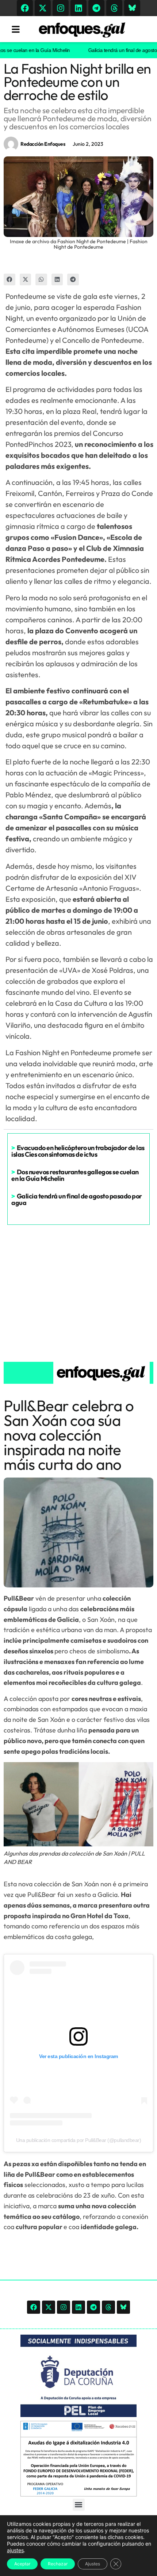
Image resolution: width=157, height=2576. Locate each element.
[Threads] (114, 8)
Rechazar (58, 2564)
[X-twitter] (43, 8)
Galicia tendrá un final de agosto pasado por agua (77, 1199)
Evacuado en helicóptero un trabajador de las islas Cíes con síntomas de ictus (78, 1151)
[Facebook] (25, 8)
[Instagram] (61, 8)
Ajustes (93, 2564)
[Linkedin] (78, 8)
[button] (9, 279)
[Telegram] (96, 8)
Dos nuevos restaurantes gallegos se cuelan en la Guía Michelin (75, 1175)
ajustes (15, 2550)
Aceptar (22, 2564)
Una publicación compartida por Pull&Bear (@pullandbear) (79, 2140)
